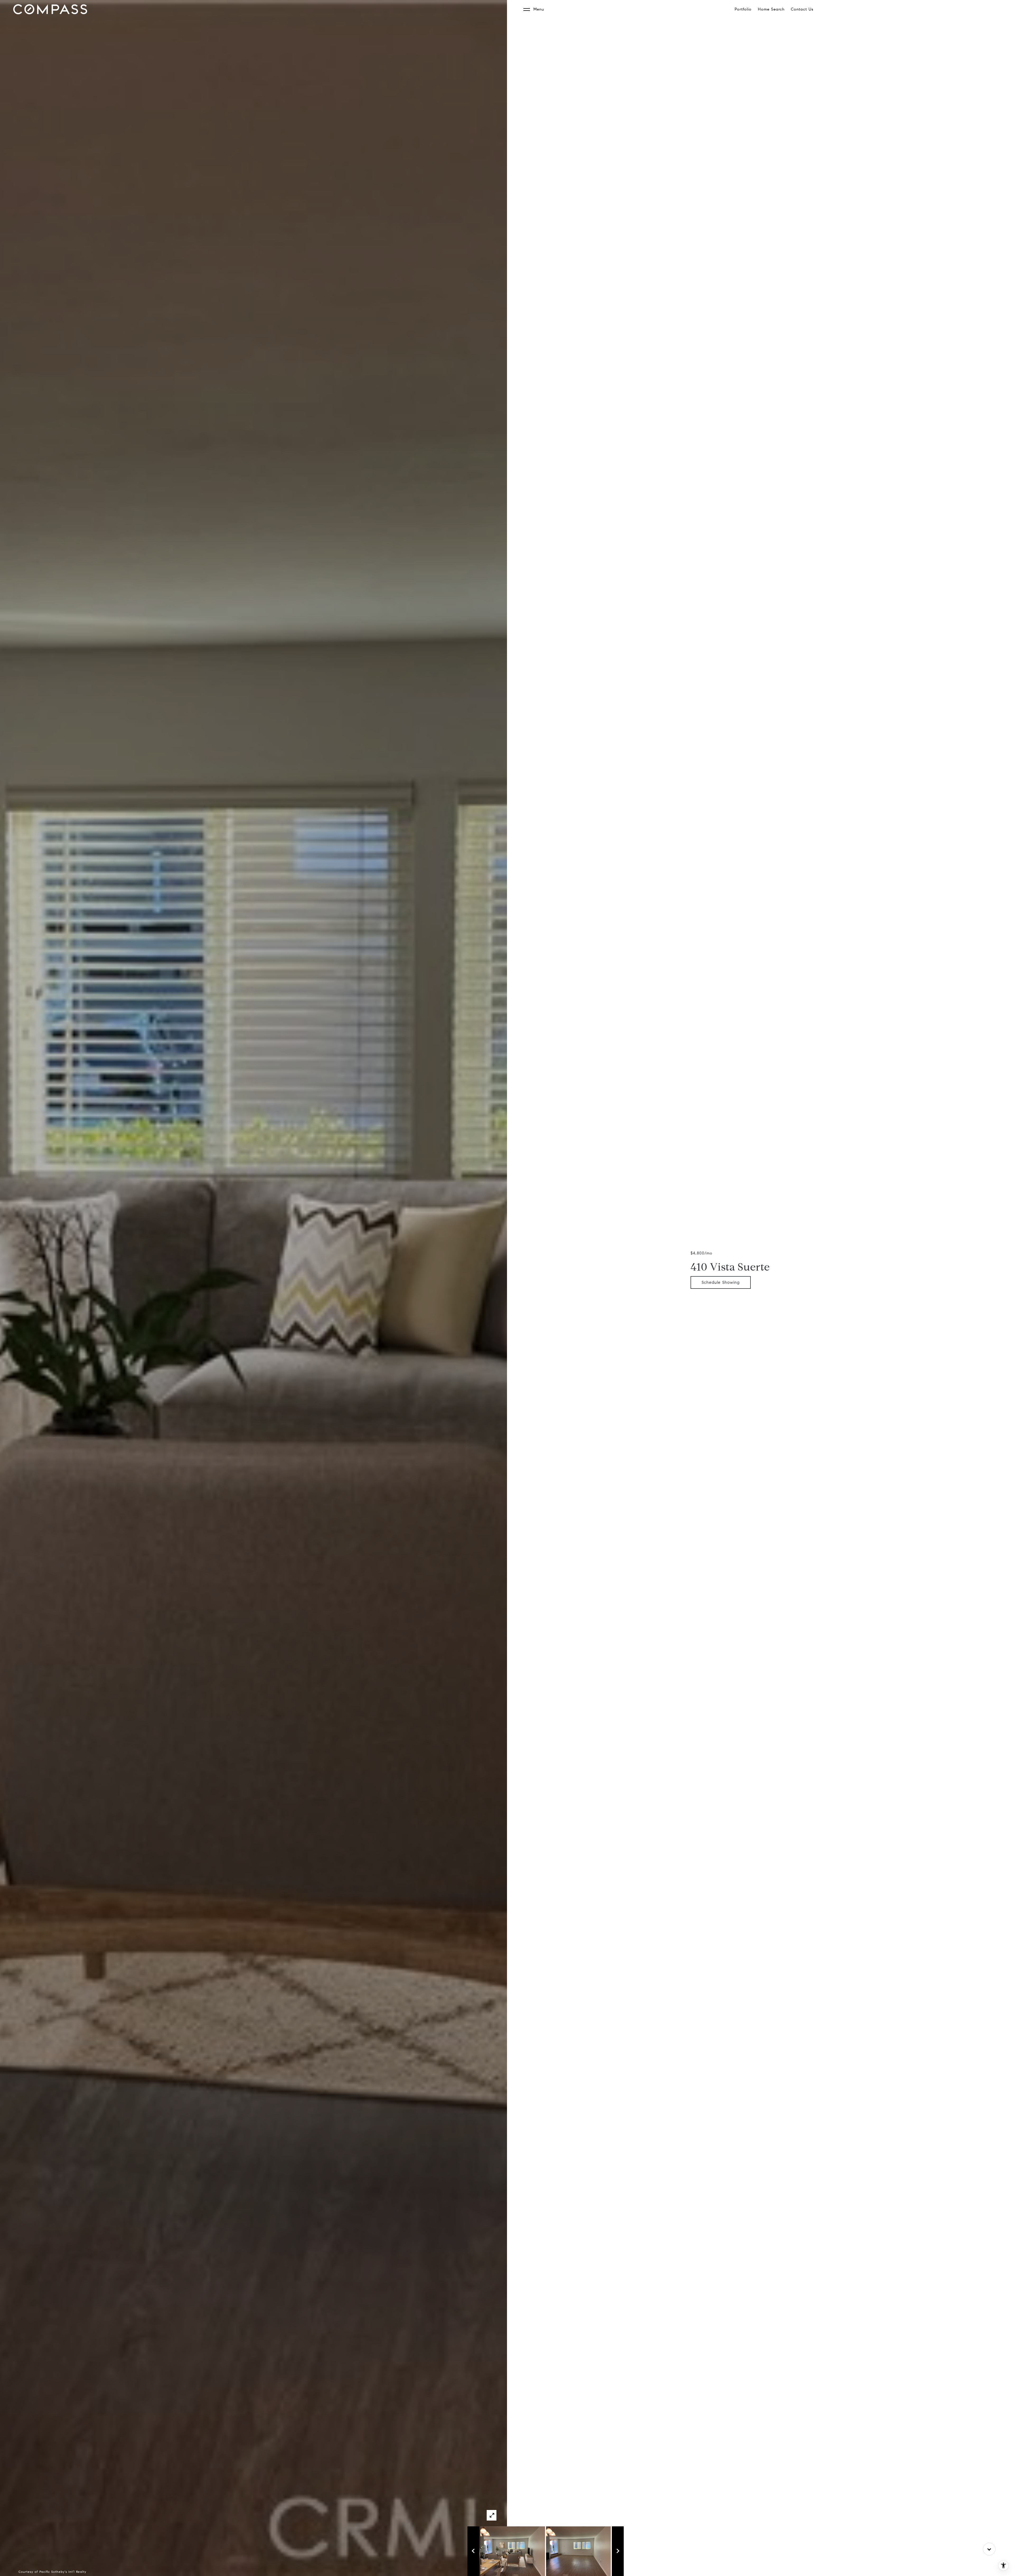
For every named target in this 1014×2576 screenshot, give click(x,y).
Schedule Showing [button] (721, 1282)
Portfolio (743, 9)
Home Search (771, 9)
